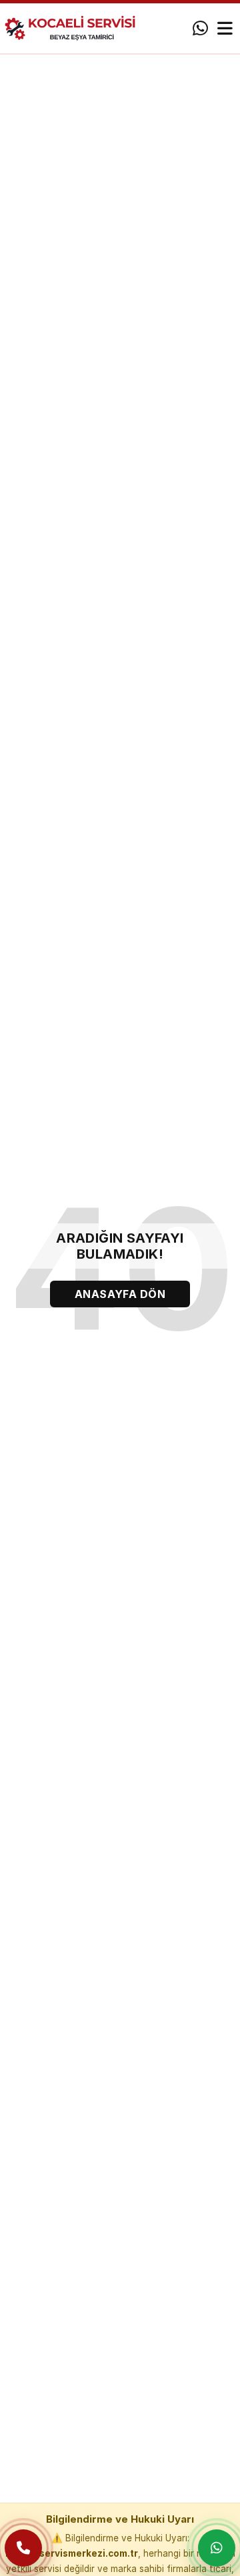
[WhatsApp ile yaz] (217, 2548)
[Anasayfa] (76, 28)
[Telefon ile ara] (23, 2548)
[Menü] (225, 29)
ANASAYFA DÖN (120, 1294)
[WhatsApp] (200, 29)
